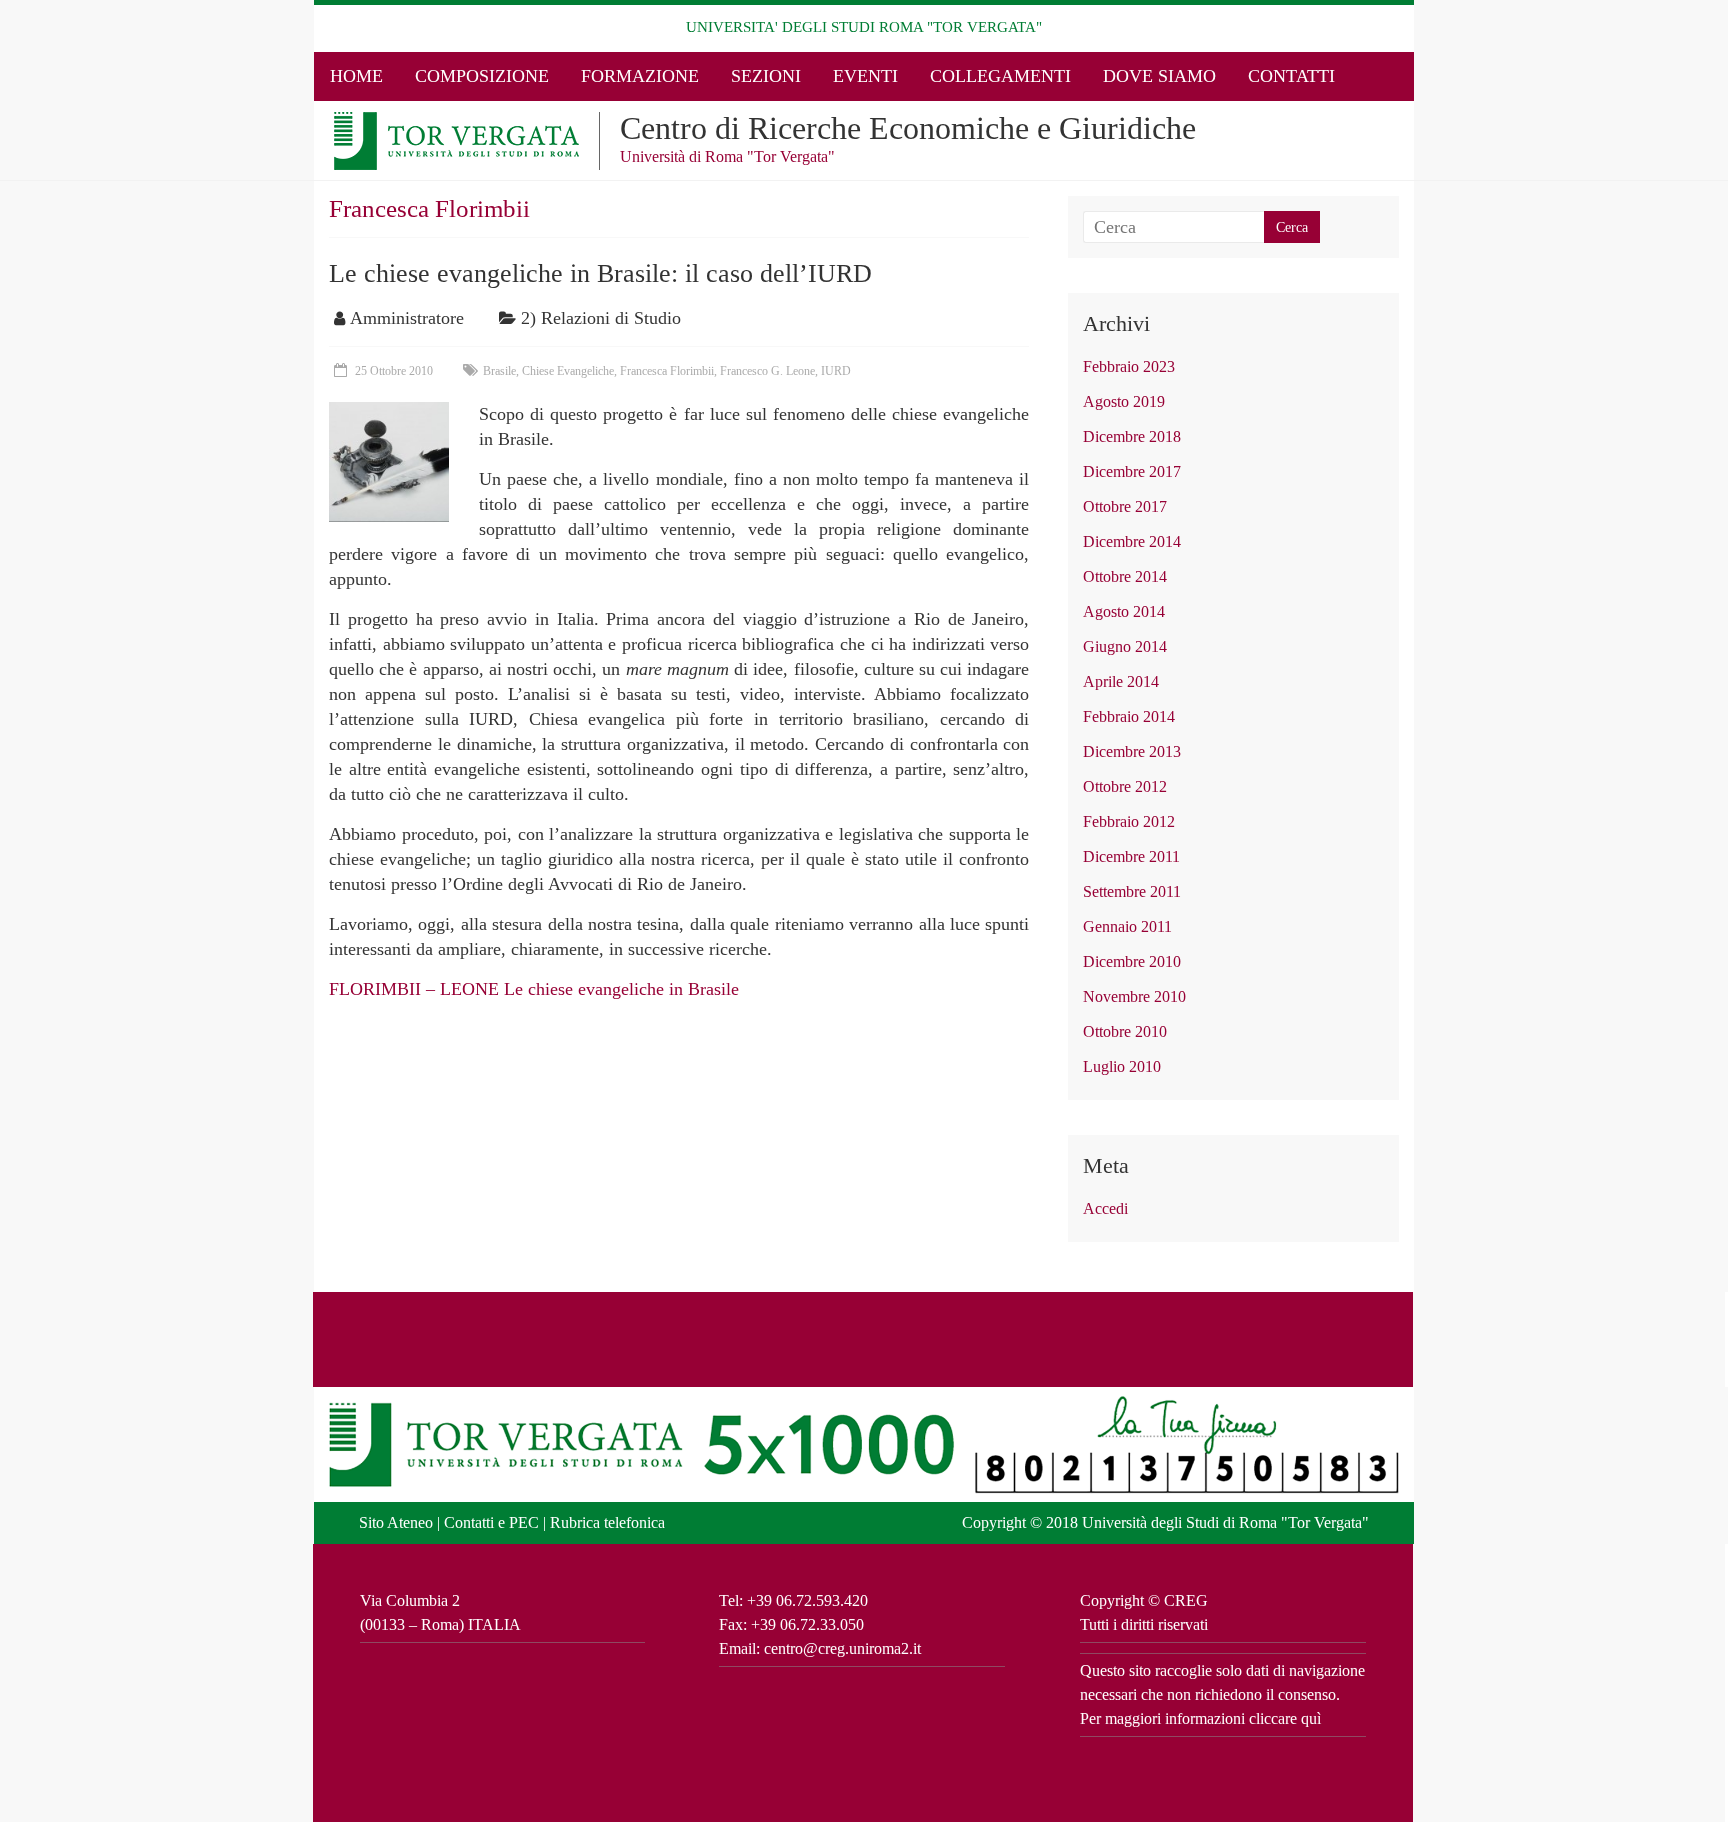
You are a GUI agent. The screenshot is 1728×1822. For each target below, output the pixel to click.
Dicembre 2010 (1132, 961)
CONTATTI (1291, 76)
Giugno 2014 (1125, 646)
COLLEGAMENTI (1000, 76)
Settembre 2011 (1132, 891)
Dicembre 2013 (1132, 751)
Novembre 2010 (1134, 996)
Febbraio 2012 (1129, 821)
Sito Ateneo (396, 1522)
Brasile (499, 371)
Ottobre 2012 (1125, 786)
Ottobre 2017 (1125, 506)
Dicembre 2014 (1132, 541)
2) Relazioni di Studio (601, 318)
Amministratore (407, 318)
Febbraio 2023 (1129, 366)
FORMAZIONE (640, 76)
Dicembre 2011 (1131, 856)
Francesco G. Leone (767, 371)
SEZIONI (766, 76)
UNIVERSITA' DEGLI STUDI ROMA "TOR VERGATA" (864, 27)
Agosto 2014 (1124, 611)
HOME (356, 76)
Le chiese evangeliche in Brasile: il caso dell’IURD (600, 273)
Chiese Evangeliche (568, 371)
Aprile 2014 (1121, 681)
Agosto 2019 (1124, 401)
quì (1311, 1718)
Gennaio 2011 (1127, 926)
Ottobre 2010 (1125, 1031)
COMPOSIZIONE (482, 76)
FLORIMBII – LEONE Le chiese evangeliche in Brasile (534, 989)
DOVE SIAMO (1159, 76)
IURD (836, 371)
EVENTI (865, 76)
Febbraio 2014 (1129, 716)
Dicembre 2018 (1132, 436)
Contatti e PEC (491, 1522)
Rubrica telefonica (607, 1522)
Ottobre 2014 (1125, 576)
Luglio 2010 (1122, 1066)
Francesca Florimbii (667, 371)
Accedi (1105, 1208)
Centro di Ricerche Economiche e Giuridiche (908, 128)
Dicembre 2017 (1132, 471)
